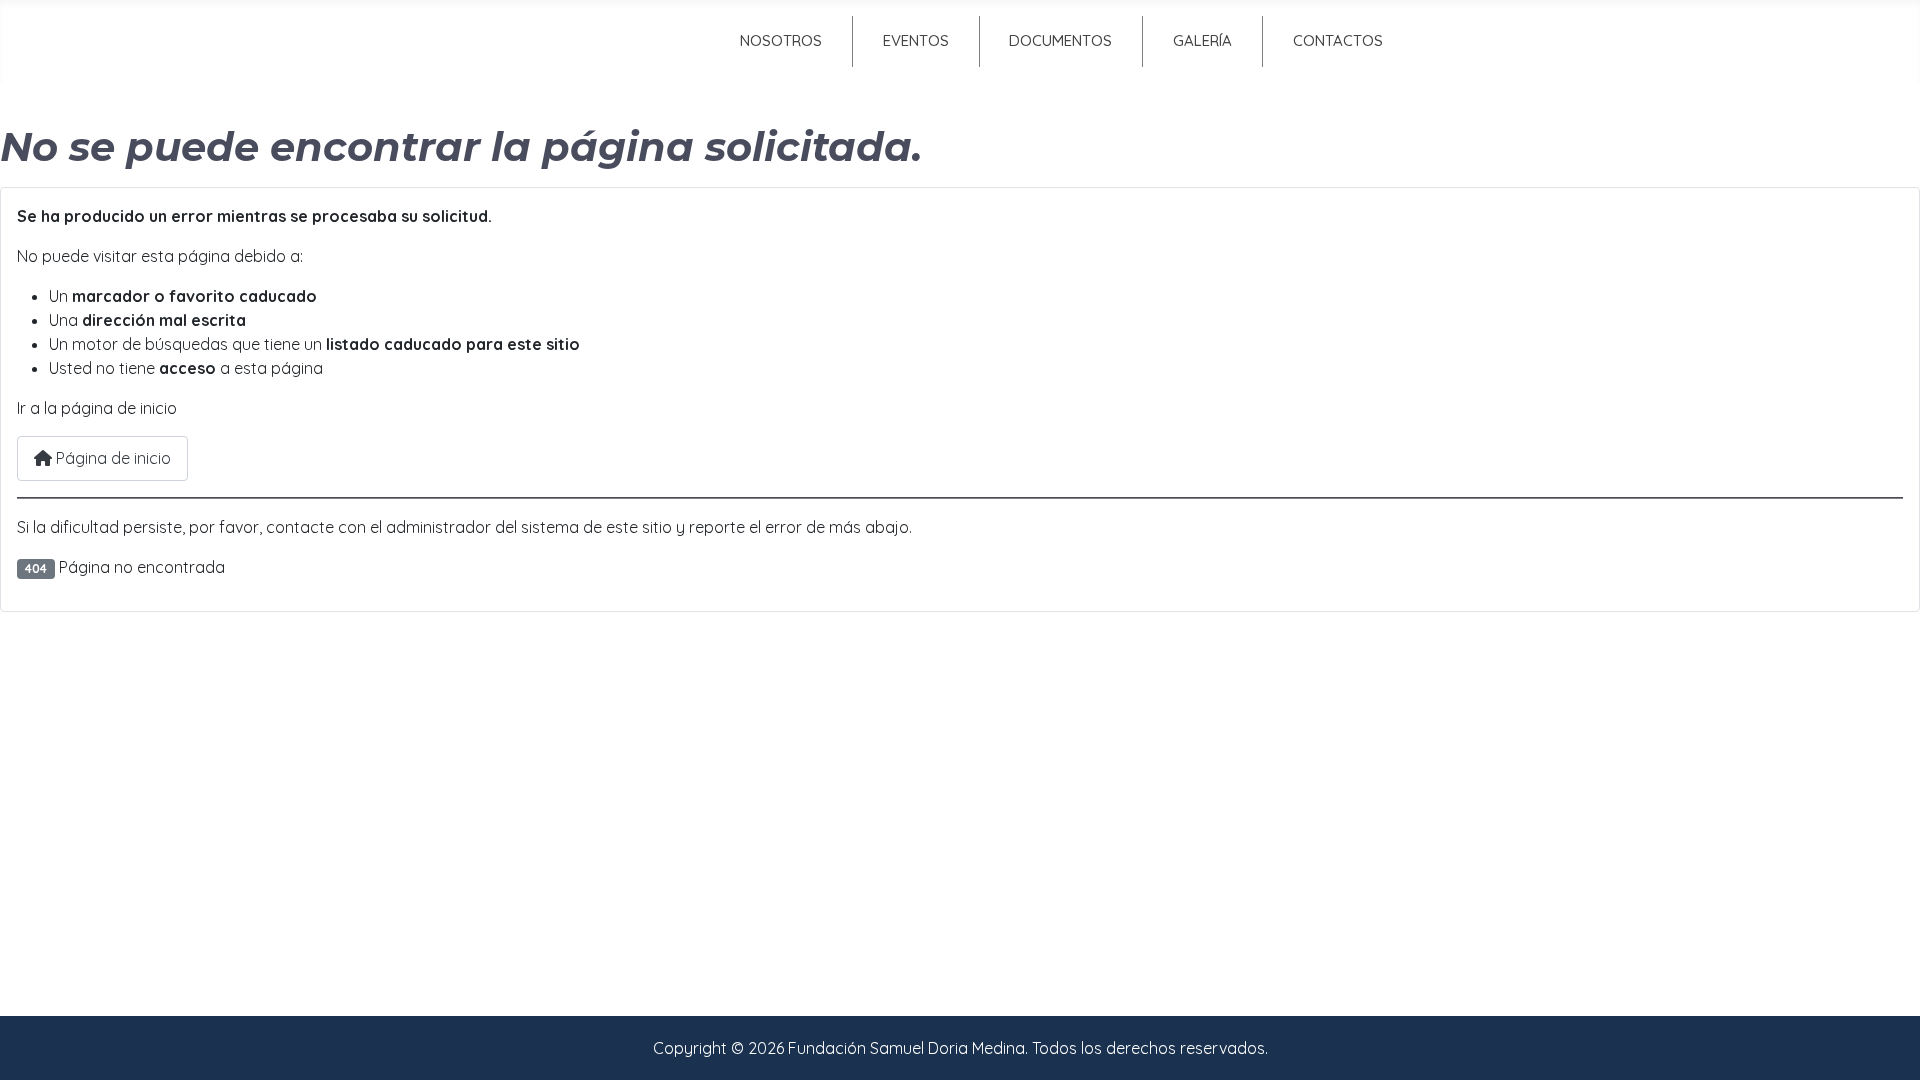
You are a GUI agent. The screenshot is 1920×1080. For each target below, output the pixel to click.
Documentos (1060, 40)
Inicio (608, 40)
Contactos (1338, 40)
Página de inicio (111, 458)
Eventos (916, 40)
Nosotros (781, 40)
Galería (1202, 40)
